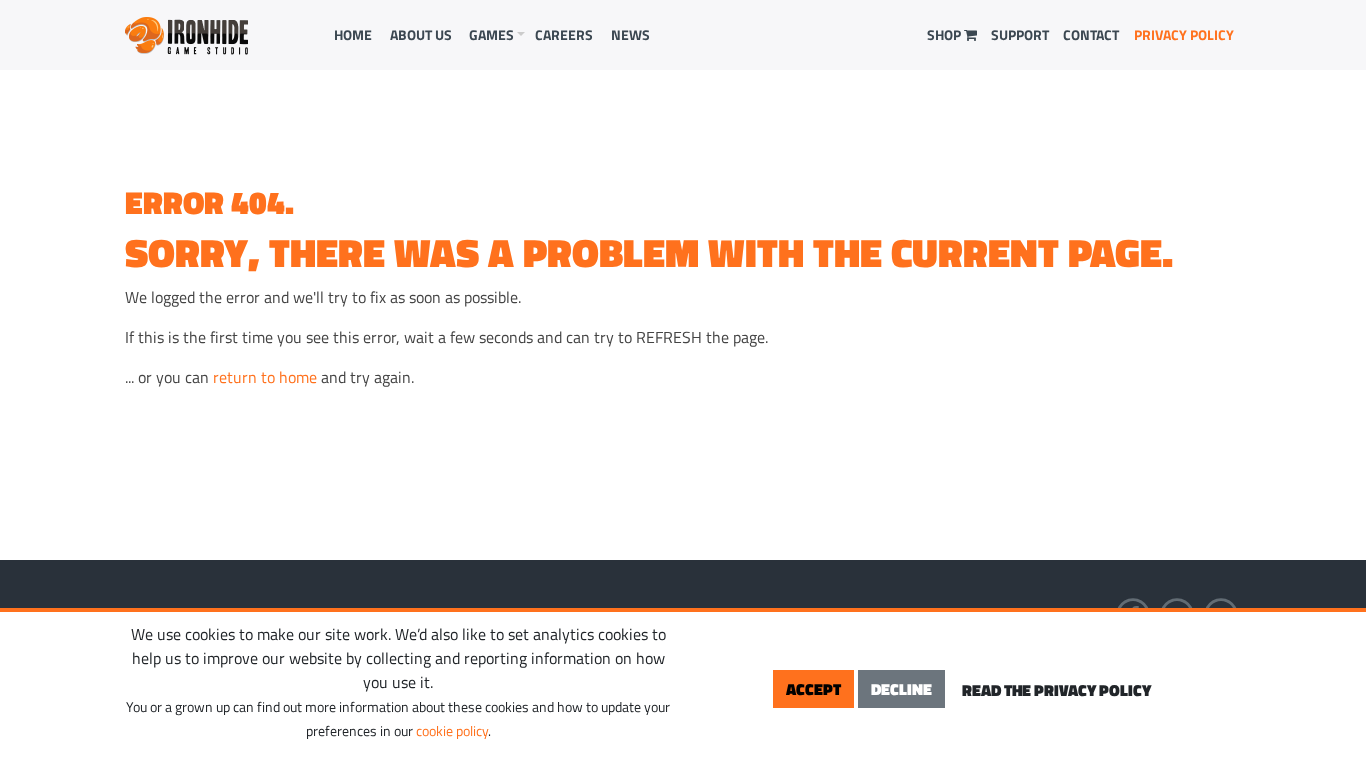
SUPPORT (1020, 34)
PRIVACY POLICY (1184, 34)
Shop (945, 34)
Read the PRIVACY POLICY (1056, 690)
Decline (901, 689)
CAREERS (564, 34)
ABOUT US (421, 34)
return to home (265, 377)
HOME (353, 34)
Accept (813, 689)
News (630, 34)
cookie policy (452, 730)
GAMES (491, 34)
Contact (1091, 34)
